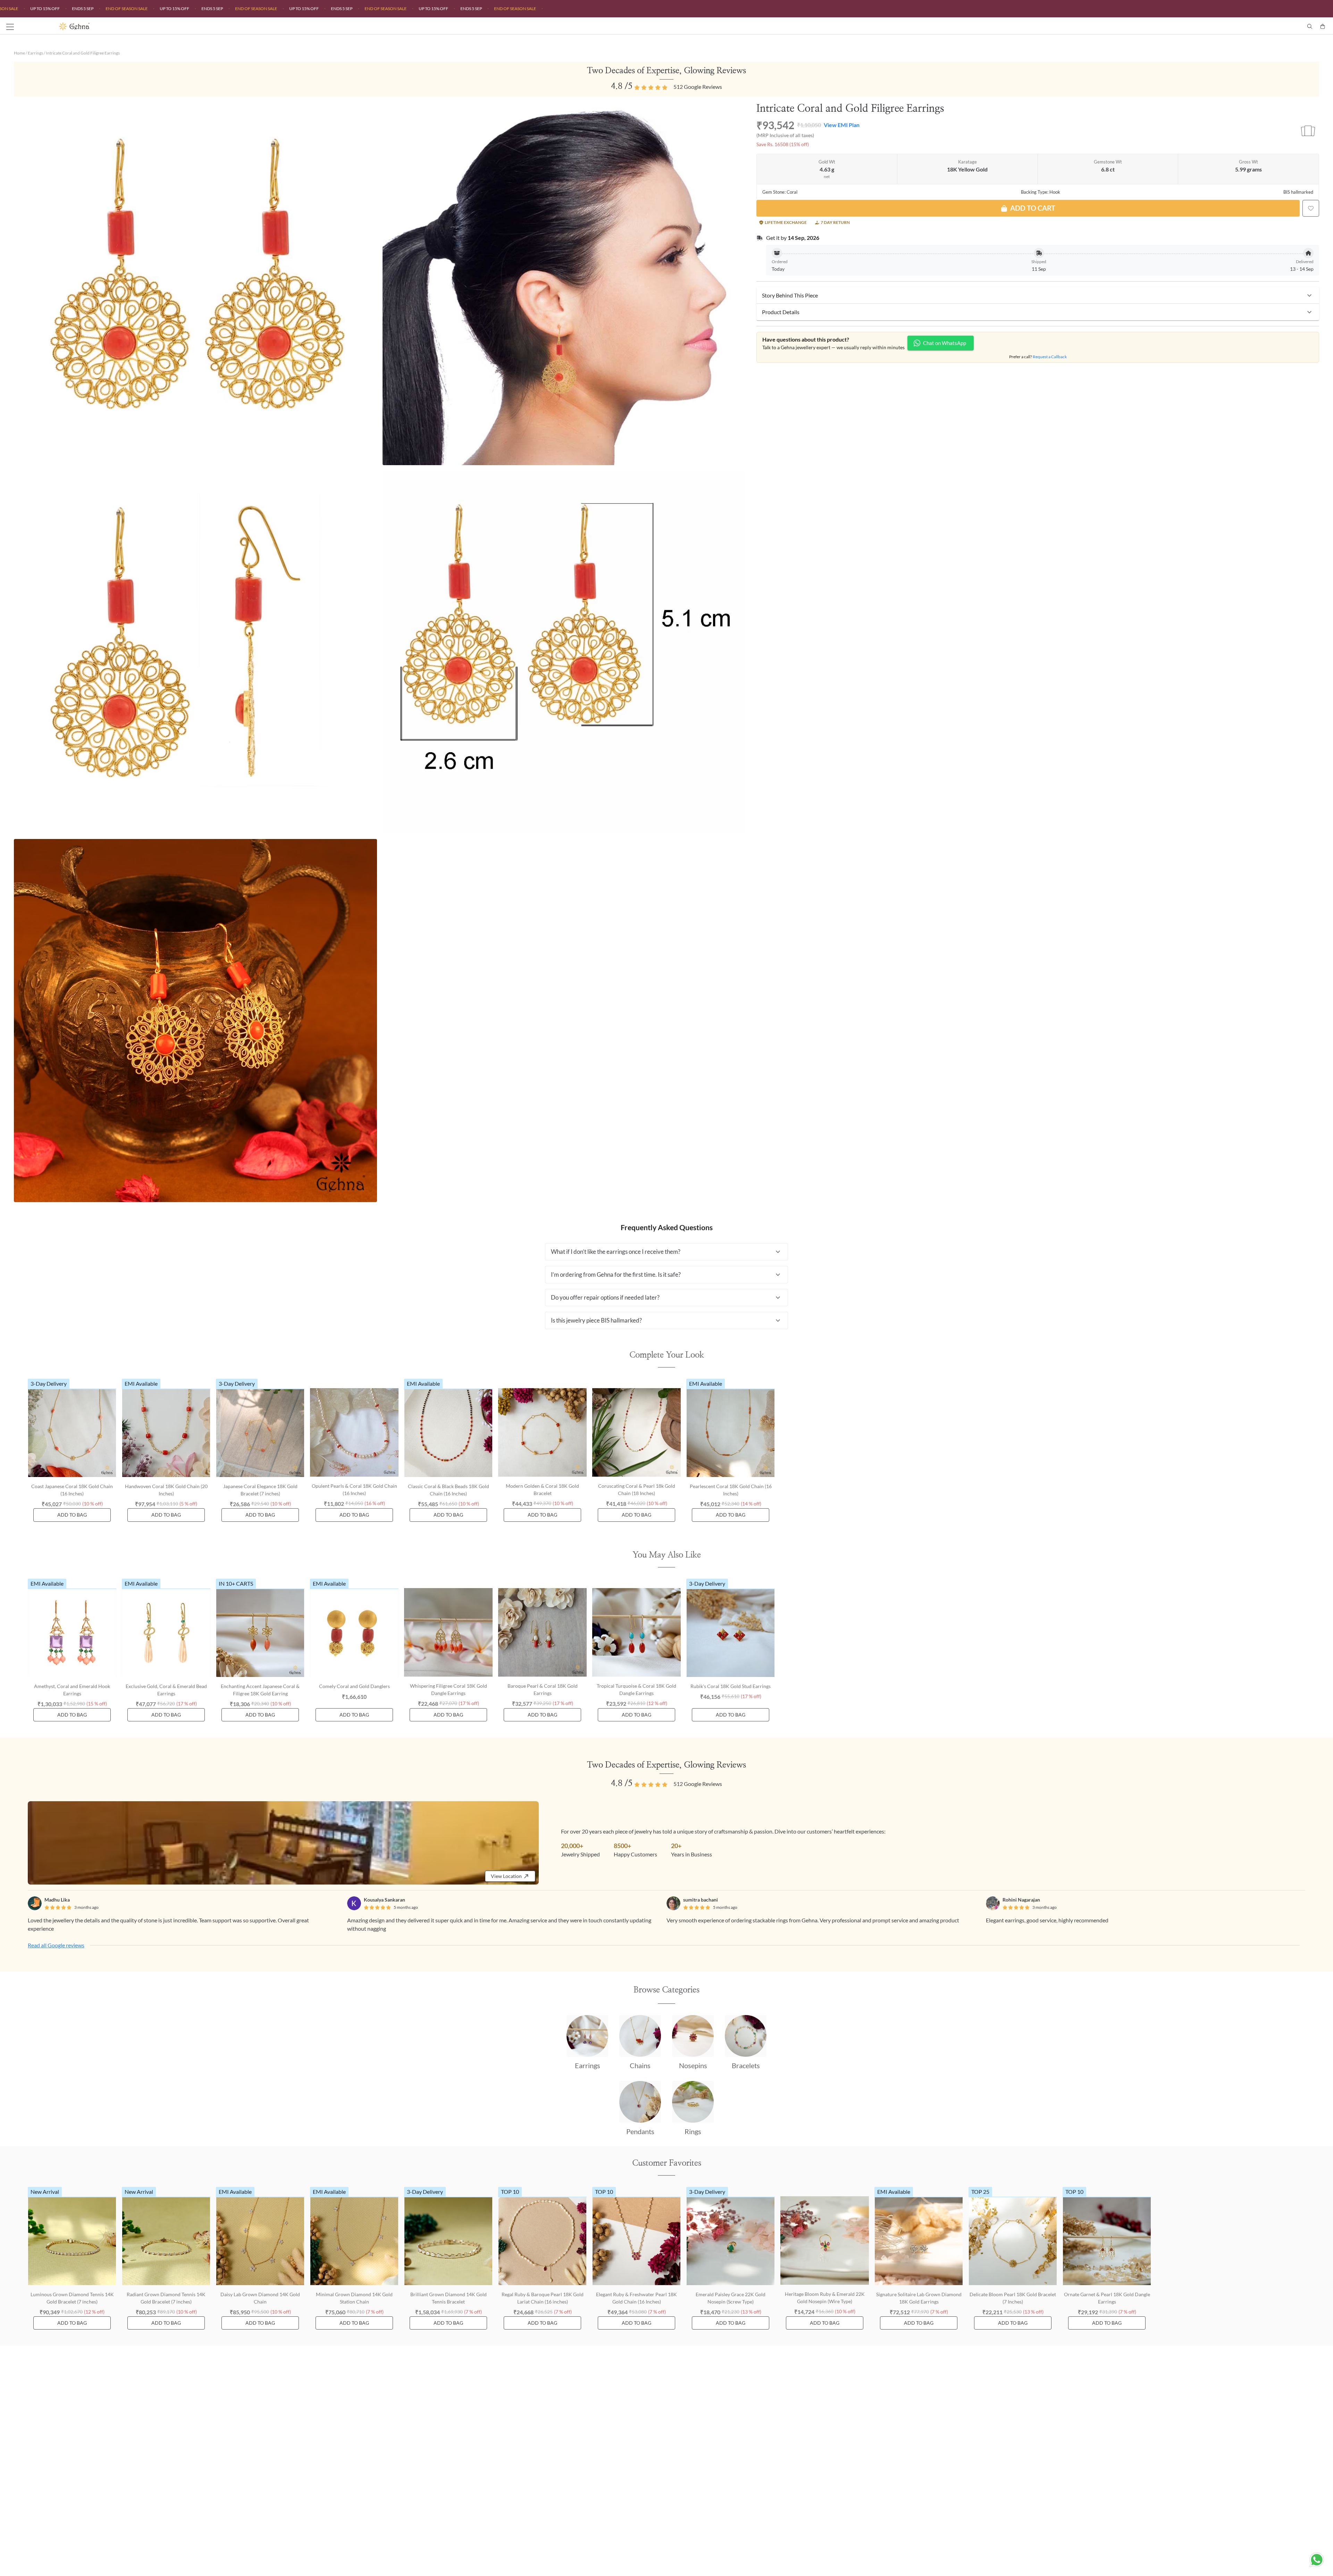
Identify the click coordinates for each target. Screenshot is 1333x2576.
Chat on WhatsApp (945, 343)
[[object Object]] (1311, 208)
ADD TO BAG (72, 1515)
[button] (1038, 295)
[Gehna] (363, 26)
